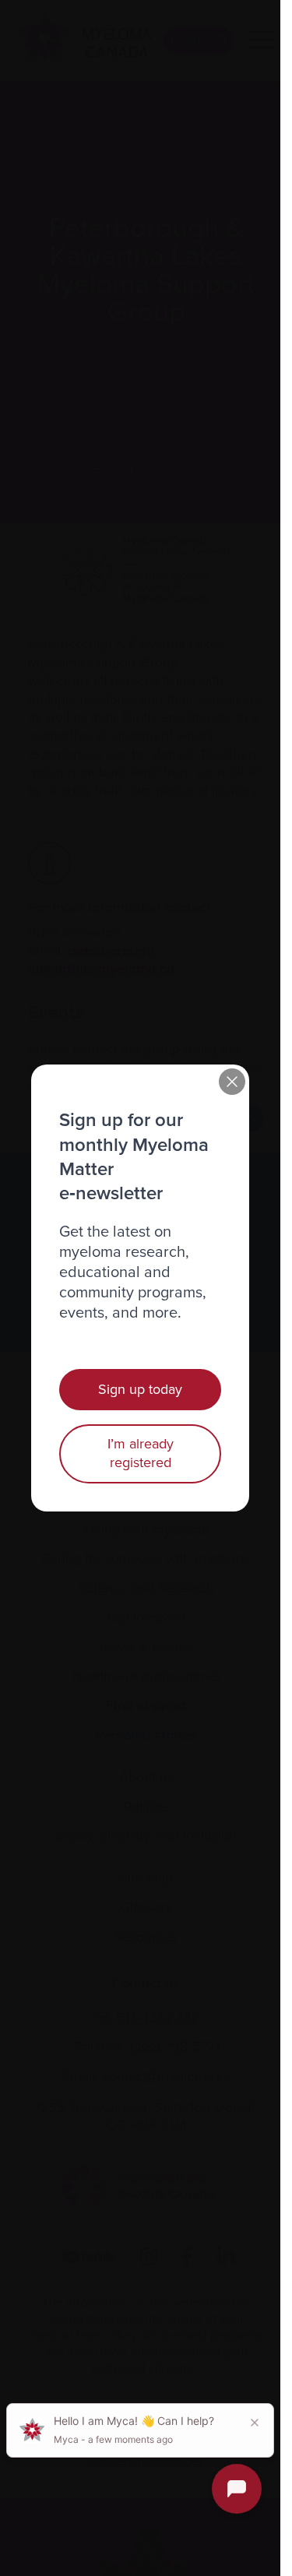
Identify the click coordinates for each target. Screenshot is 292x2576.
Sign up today (140, 1389)
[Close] (232, 1082)
